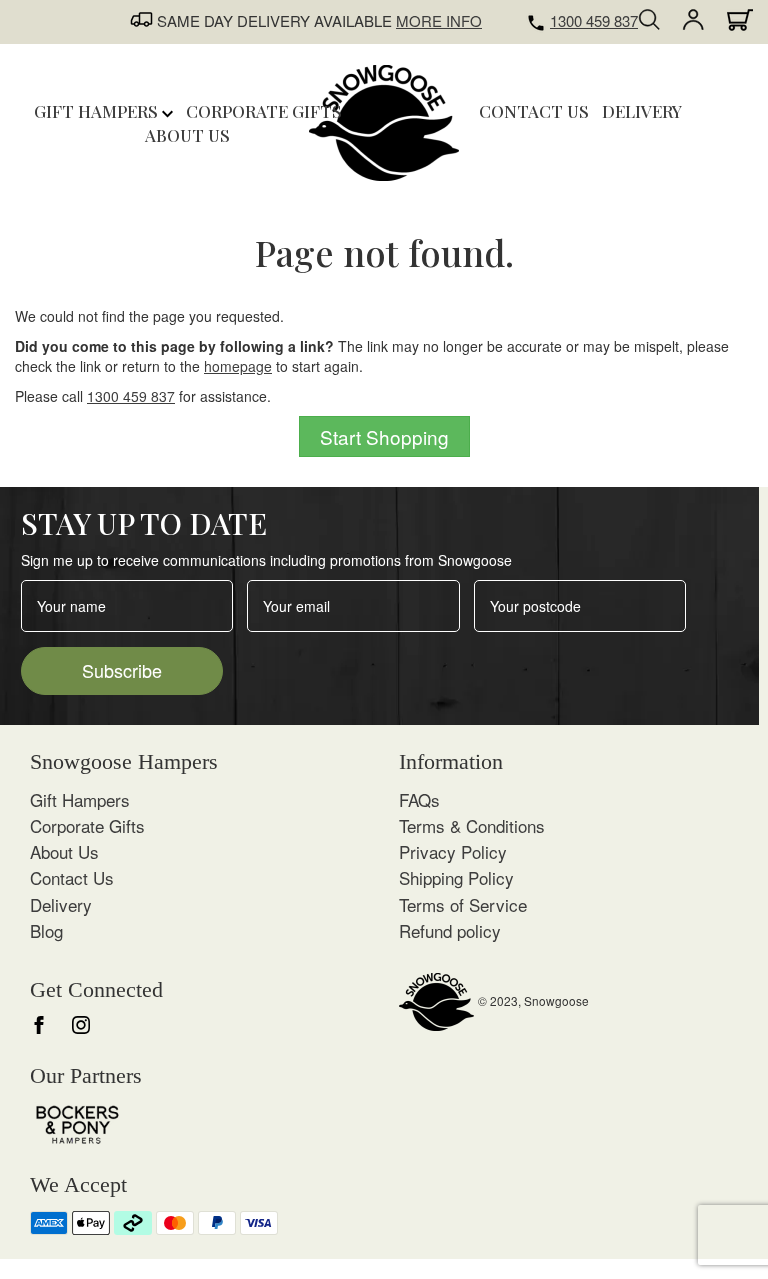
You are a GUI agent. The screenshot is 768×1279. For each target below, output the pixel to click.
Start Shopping (384, 436)
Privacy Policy (453, 851)
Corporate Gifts (87, 825)
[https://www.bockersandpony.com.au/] (77, 1123)
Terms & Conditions (472, 825)
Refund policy (450, 930)
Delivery (61, 904)
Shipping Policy (456, 877)
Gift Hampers (98, 111)
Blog (46, 930)
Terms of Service (463, 904)
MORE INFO (439, 20)
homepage (238, 366)
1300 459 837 (594, 20)
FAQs (419, 799)
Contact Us (72, 877)
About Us (64, 851)
